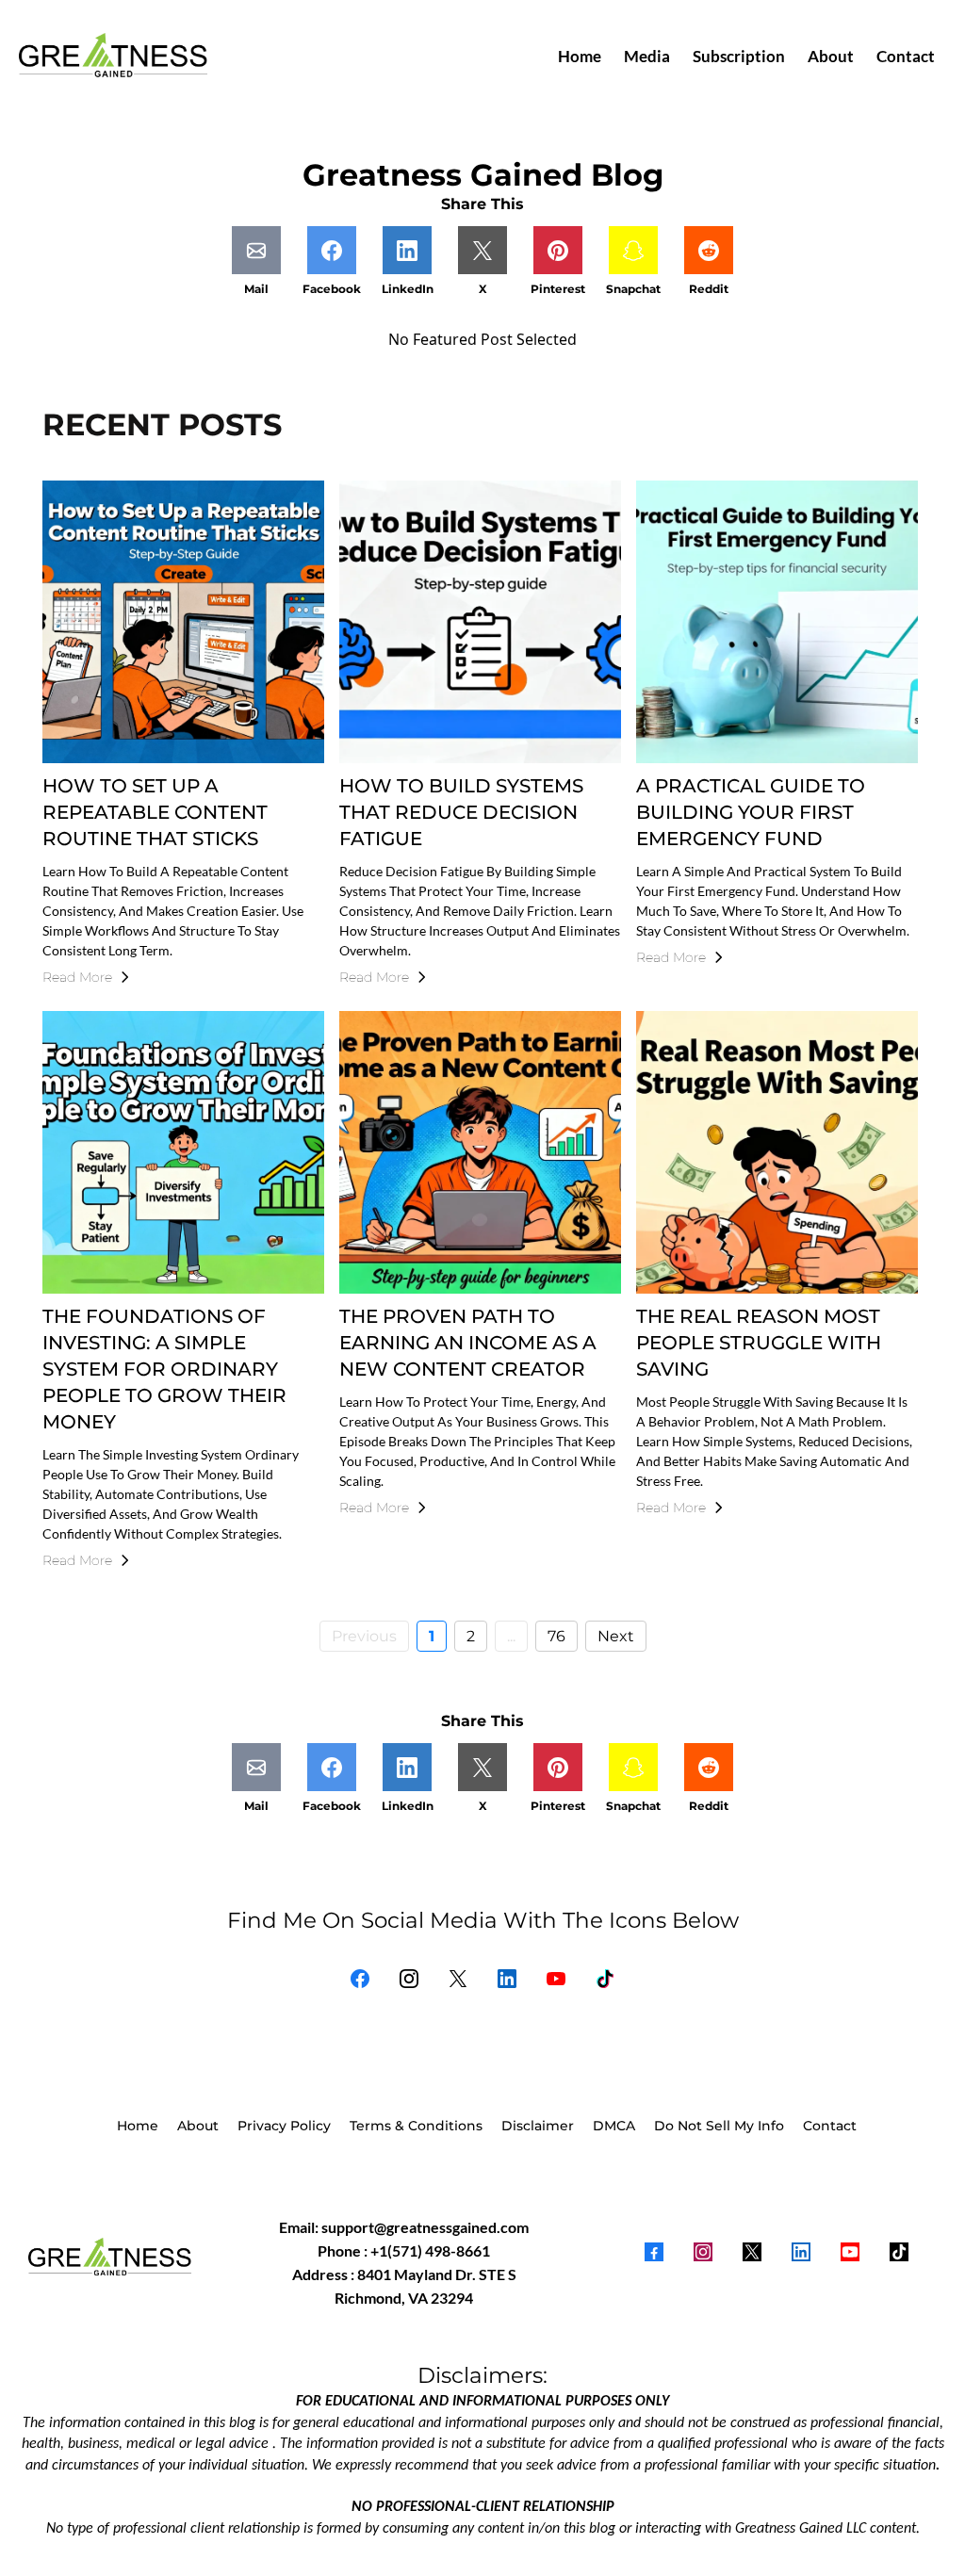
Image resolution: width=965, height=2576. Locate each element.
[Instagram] (409, 1979)
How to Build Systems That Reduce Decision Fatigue (461, 812)
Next (616, 1636)
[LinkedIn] (507, 1979)
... (511, 1636)
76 (556, 1636)
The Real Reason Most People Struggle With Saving (759, 1343)
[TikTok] (605, 1979)
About (831, 56)
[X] (458, 1979)
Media (647, 56)
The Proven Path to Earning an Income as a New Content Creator (468, 1343)
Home (580, 56)
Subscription (739, 56)
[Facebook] (360, 1979)
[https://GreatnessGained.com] (113, 57)
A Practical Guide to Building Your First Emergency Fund (751, 812)
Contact (906, 56)
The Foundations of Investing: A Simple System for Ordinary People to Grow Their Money (164, 1369)
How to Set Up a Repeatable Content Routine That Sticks (155, 812)
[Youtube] (556, 1979)
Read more (77, 977)
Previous (364, 1636)
